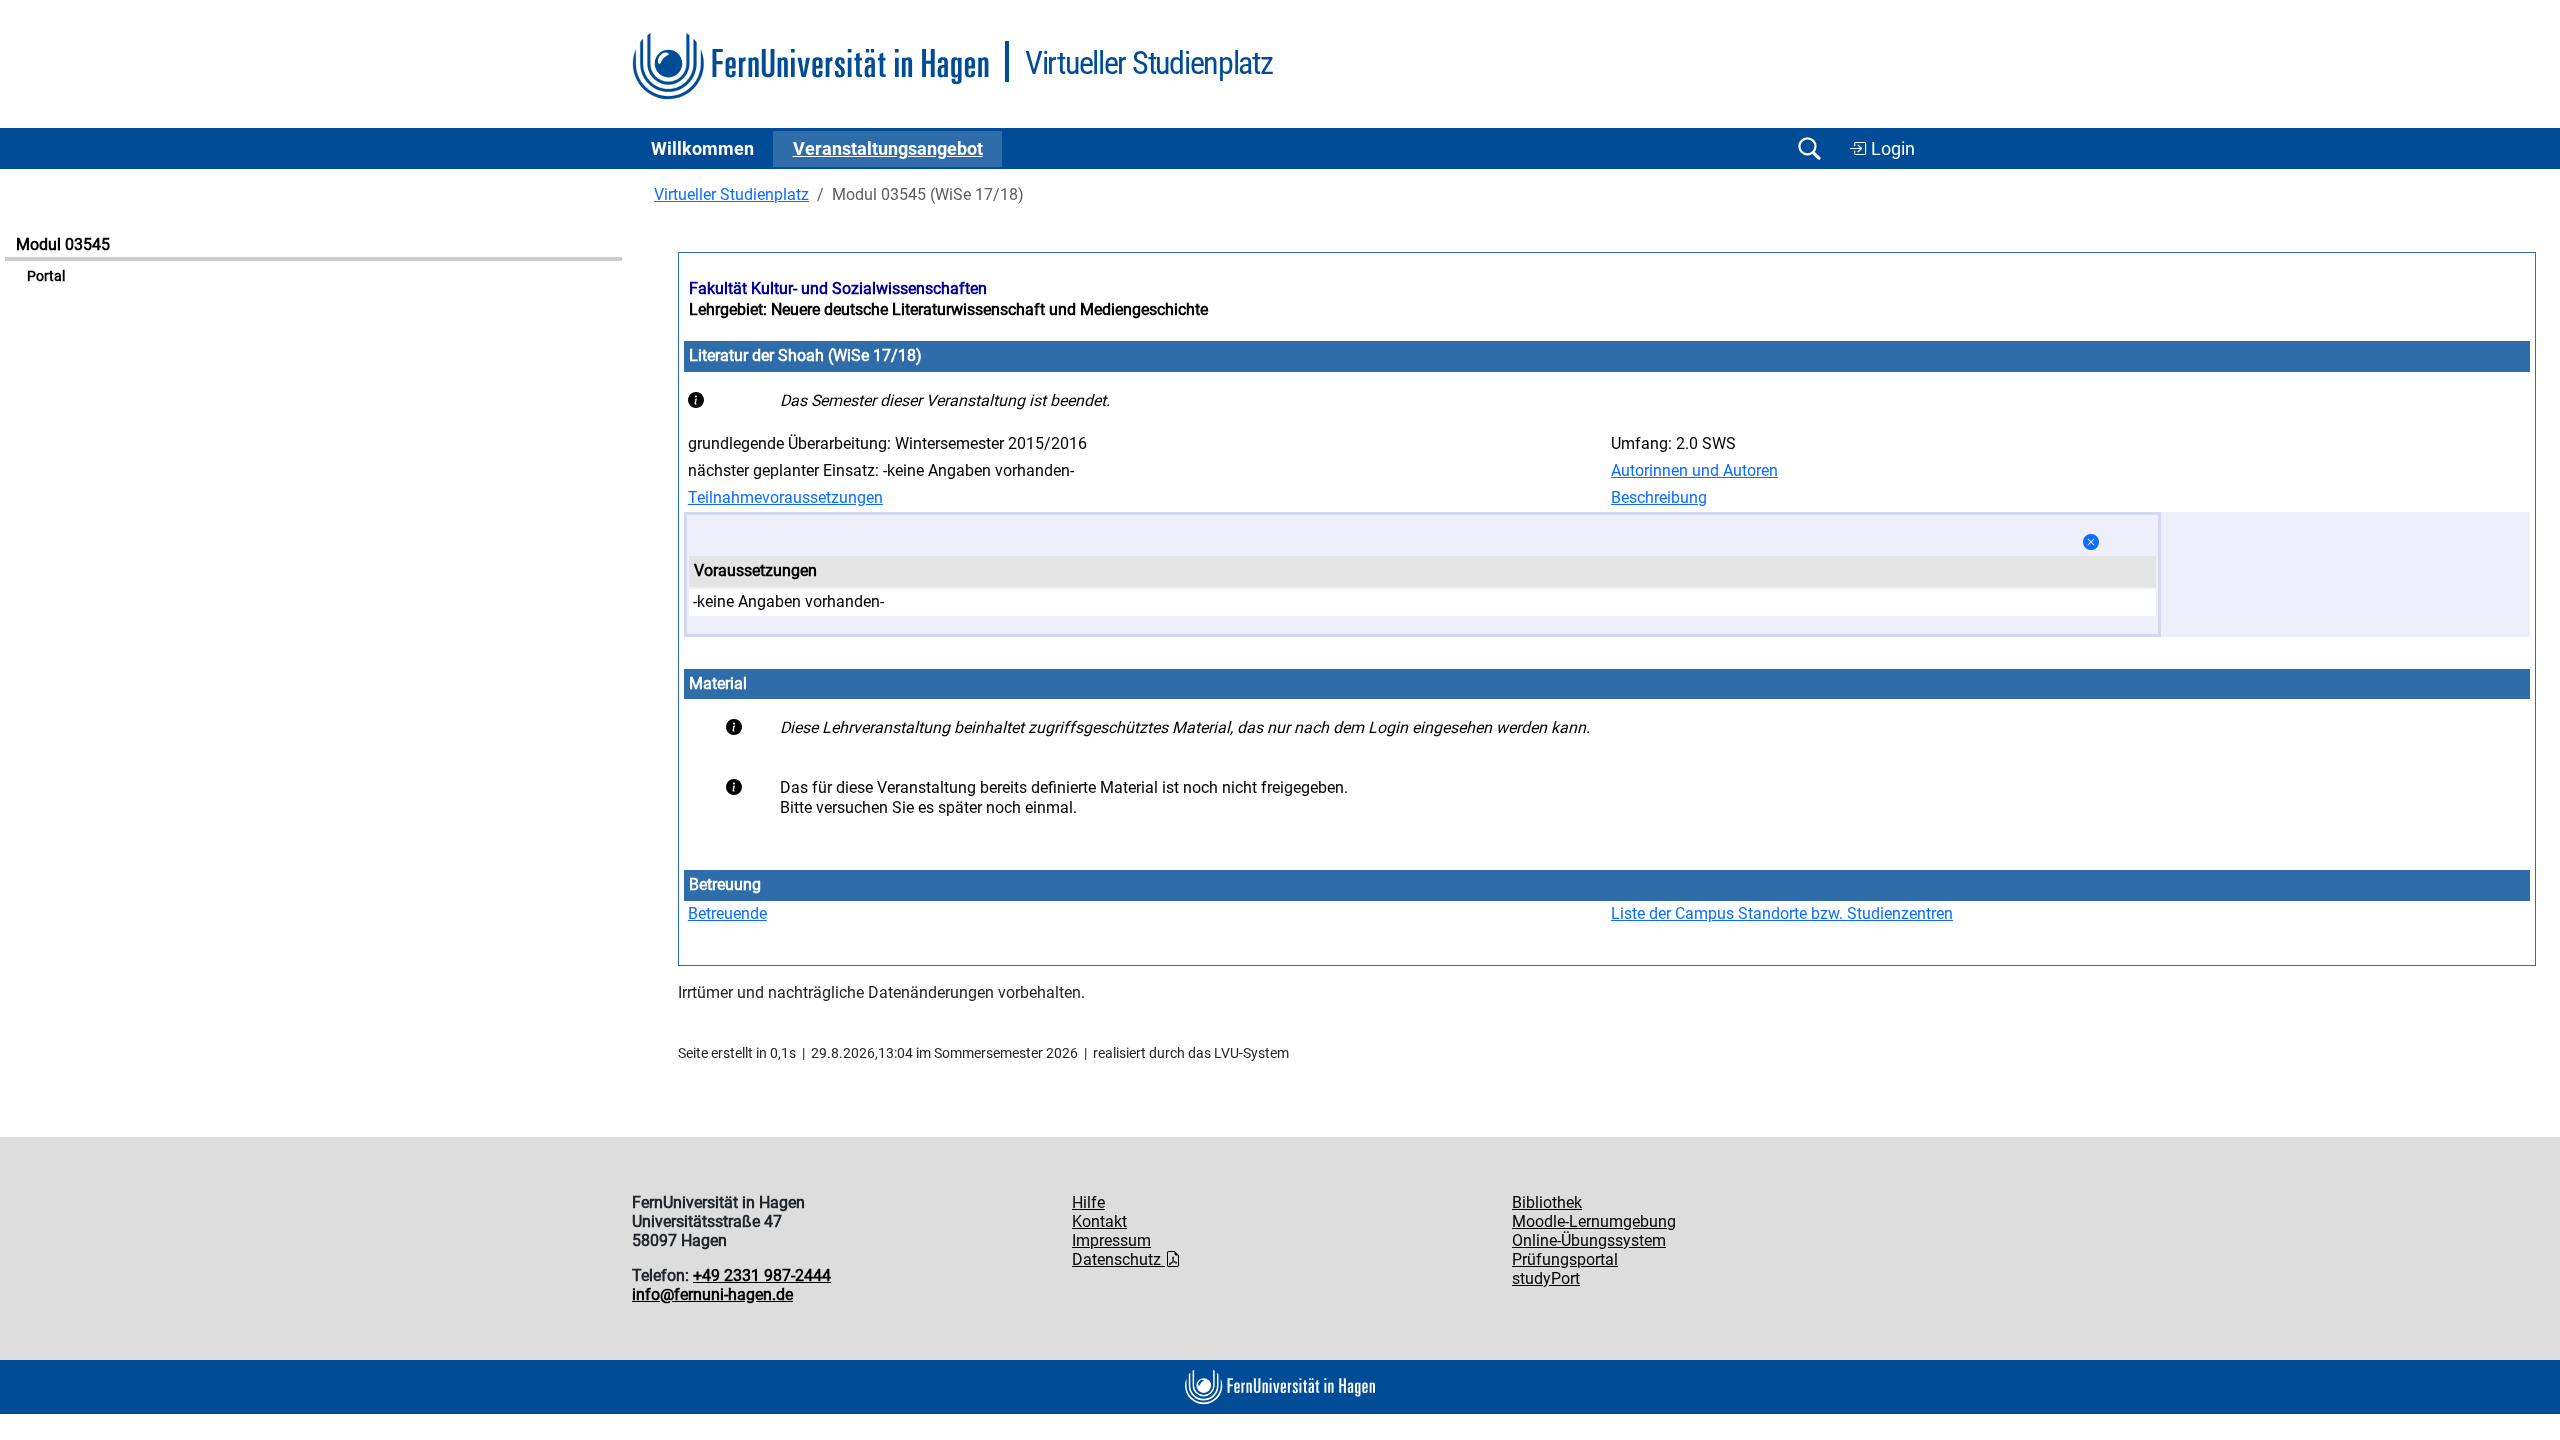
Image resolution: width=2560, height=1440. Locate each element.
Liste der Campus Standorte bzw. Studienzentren (1782, 913)
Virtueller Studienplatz (731, 194)
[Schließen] (2091, 542)
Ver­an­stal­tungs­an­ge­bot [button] (888, 149)
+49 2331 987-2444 (762, 1275)
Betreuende (727, 913)
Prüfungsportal (1565, 1259)
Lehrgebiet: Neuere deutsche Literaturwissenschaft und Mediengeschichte (948, 309)
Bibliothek (1547, 1202)
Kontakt (1099, 1221)
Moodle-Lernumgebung (1594, 1221)
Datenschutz (1118, 1259)
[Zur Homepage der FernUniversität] (810, 66)
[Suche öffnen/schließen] (1809, 148)
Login (1891, 149)
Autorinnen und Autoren (1694, 470)
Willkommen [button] (702, 149)
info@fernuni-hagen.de (712, 1294)
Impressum (1111, 1240)
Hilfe (1088, 1202)
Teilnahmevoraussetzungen (785, 497)
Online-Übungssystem (1589, 1240)
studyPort (1546, 1278)
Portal (46, 276)
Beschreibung (1659, 497)
